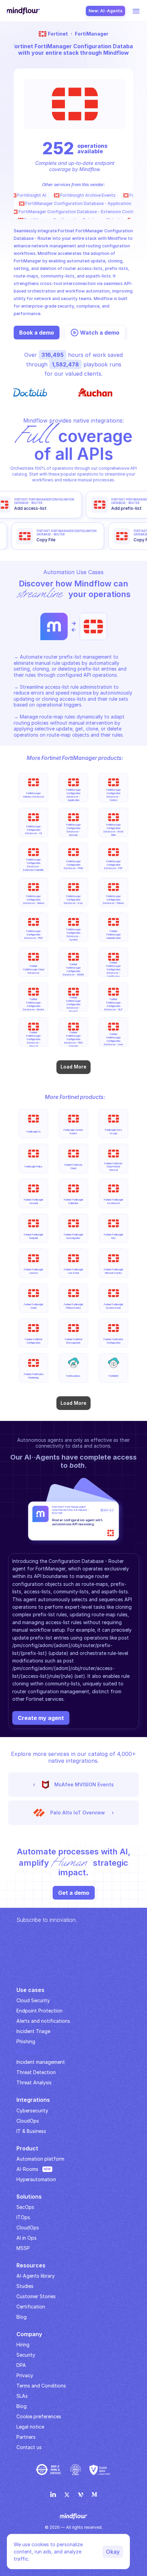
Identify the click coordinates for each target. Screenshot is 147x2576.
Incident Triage (33, 2031)
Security (26, 2355)
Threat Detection (36, 2072)
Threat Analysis (34, 2082)
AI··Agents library (36, 2276)
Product (27, 2148)
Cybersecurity (32, 2111)
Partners (26, 2437)
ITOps (23, 2217)
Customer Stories (36, 2296)
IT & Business (31, 2131)
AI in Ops (26, 2238)
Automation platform (40, 2159)
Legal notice (30, 2427)
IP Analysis (28, 2052)
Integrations (33, 2100)
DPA (21, 2365)
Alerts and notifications (43, 2021)
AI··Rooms (27, 2169)
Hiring (23, 2345)
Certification (31, 2307)
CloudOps (28, 2121)
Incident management (41, 2062)
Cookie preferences (39, 2416)
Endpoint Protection (39, 2011)
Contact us (29, 2447)
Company (29, 2334)
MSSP (23, 2248)
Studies (25, 2286)
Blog (22, 2406)
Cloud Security (33, 2000)
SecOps (25, 2207)
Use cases (30, 1990)
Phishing (26, 2041)
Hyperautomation (36, 2179)
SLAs (22, 2396)
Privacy (25, 2375)
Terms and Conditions (41, 2386)
